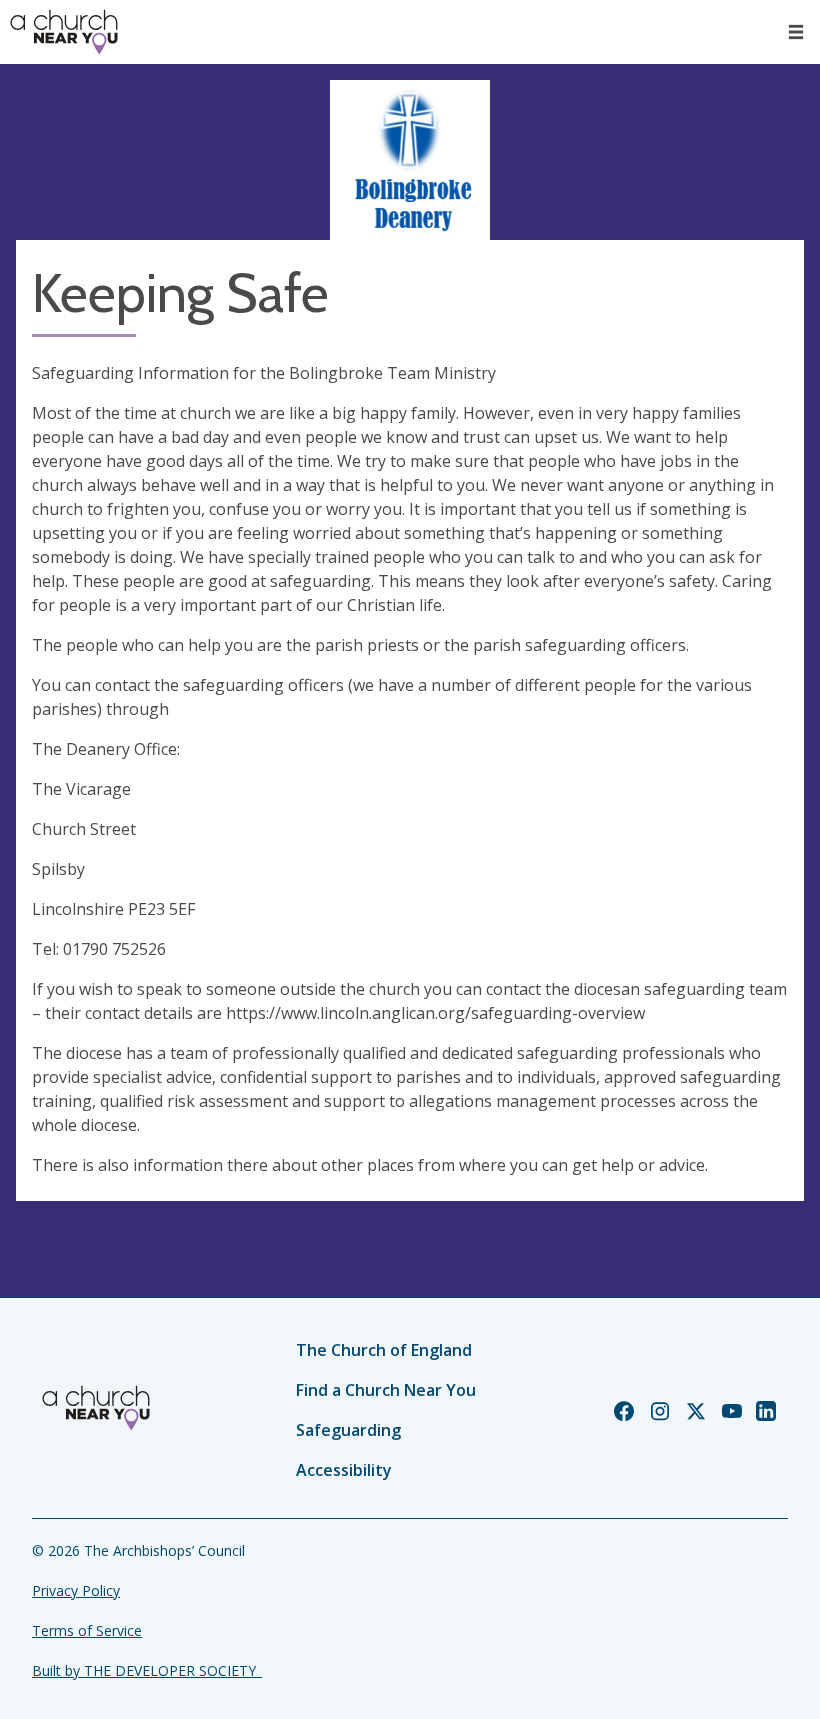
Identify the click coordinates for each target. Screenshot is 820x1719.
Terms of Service (87, 1630)
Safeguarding (348, 1430)
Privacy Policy (76, 1590)
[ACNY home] (64, 32)
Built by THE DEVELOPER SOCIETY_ (147, 1670)
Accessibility (344, 1470)
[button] (796, 32)
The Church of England (384, 1350)
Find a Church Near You (386, 1390)
